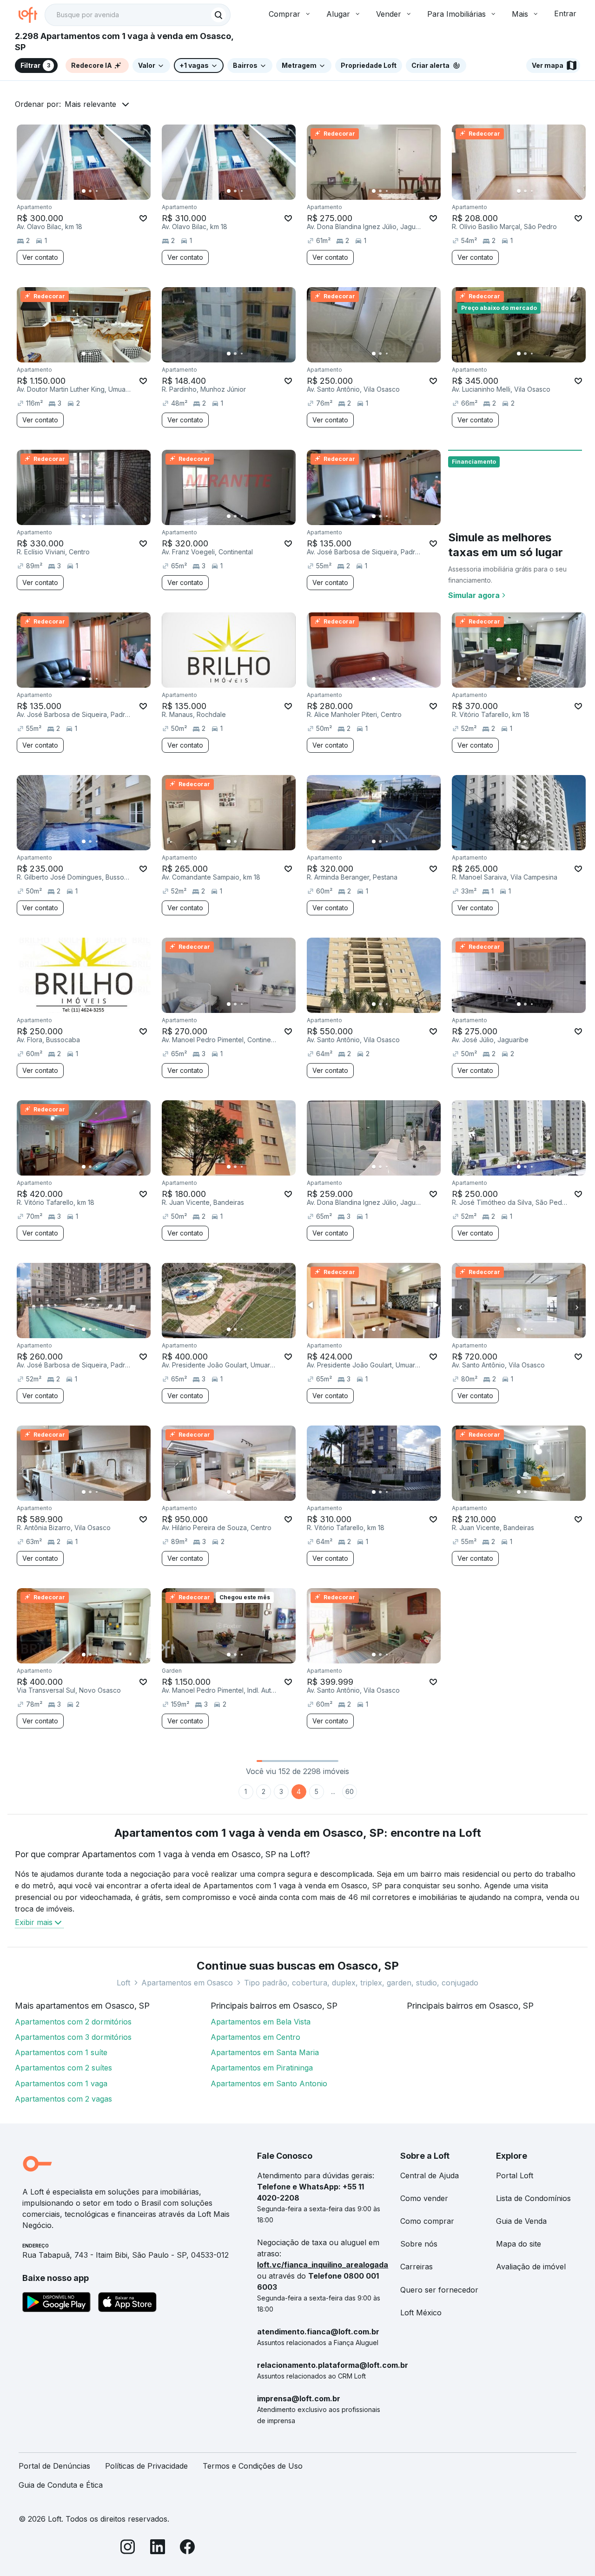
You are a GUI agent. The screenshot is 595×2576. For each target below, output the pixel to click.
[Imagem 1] (84, 191)
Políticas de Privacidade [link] (146, 2466)
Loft (123, 1983)
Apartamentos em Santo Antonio (269, 2083)
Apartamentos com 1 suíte (61, 2052)
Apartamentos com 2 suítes (63, 2068)
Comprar (284, 14)
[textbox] (138, 15)
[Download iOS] (127, 2304)
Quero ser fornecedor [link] (439, 2290)
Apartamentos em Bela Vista (261, 2022)
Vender (389, 14)
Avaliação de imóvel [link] (531, 2267)
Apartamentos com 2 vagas (63, 2099)
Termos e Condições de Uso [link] (253, 2466)
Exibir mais (34, 1922)
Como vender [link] (424, 2198)
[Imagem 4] (103, 191)
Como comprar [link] (427, 2221)
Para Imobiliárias (456, 14)
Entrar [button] (565, 13)
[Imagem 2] (90, 191)
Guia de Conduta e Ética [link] (61, 2485)
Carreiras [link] (416, 2267)
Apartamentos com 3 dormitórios (73, 2037)
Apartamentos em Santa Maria (265, 2052)
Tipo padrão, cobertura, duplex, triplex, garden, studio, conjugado (361, 1983)
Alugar (338, 14)
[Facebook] (187, 2548)
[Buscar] (218, 15)
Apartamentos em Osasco (187, 1983)
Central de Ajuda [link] (430, 2175)
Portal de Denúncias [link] (54, 2466)
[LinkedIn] (158, 2548)
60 (350, 1791)
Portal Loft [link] (515, 2175)
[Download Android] (56, 2304)
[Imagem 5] (110, 191)
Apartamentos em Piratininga (262, 2068)
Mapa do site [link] (519, 2244)
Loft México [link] (421, 2313)
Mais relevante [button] (90, 104)
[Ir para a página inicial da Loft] (32, 15)
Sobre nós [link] (419, 2244)
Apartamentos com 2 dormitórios (73, 2022)
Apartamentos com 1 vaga (61, 2083)
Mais (520, 14)
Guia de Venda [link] (521, 2221)
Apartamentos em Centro (255, 2037)
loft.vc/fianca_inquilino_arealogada (323, 2265)
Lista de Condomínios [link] (533, 2198)
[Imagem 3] (97, 191)
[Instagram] (128, 2548)
